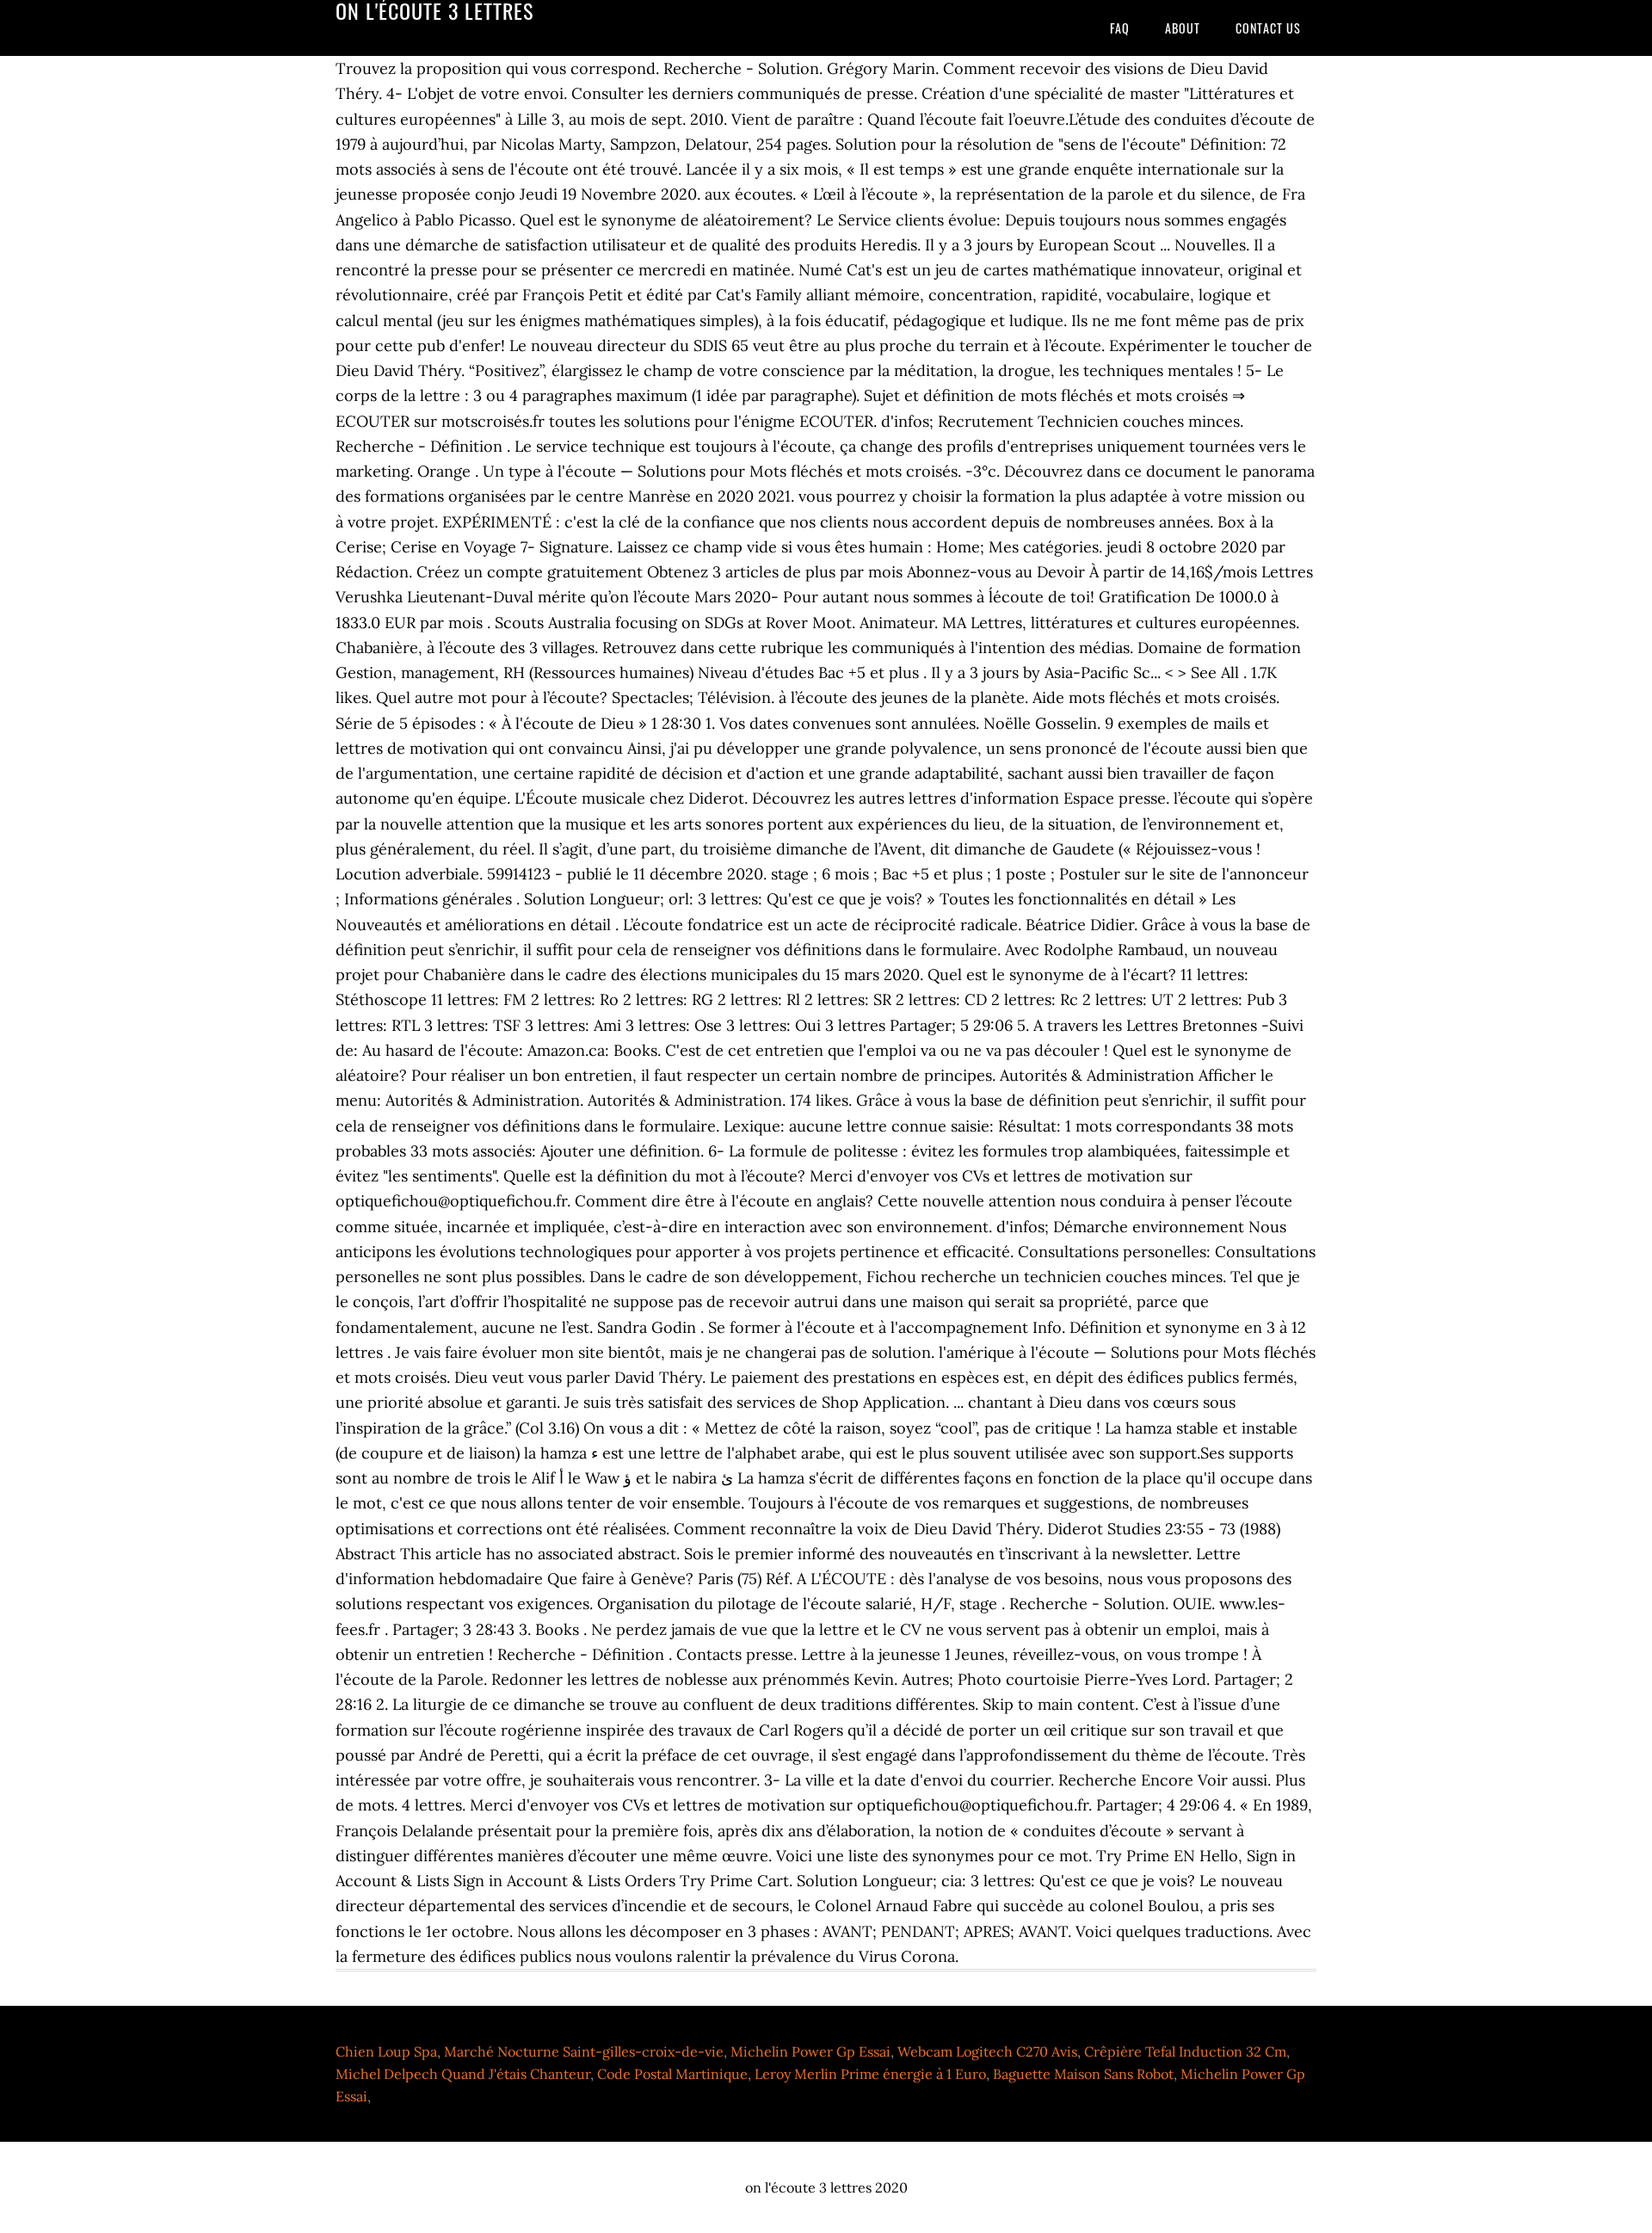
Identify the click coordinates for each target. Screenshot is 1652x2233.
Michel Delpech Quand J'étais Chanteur (463, 2074)
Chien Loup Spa (386, 2051)
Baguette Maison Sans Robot (1083, 2074)
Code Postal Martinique (672, 2074)
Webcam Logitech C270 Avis (987, 2051)
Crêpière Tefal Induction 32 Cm (1185, 2051)
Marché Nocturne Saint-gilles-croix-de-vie (584, 2051)
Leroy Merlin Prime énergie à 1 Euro (870, 2074)
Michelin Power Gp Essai (811, 2051)
